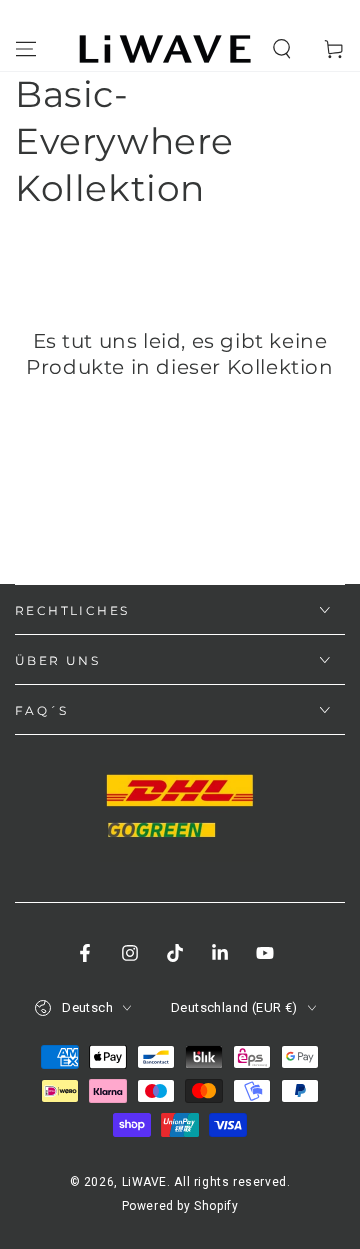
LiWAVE (145, 1182)
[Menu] (26, 49)
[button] (282, 49)
